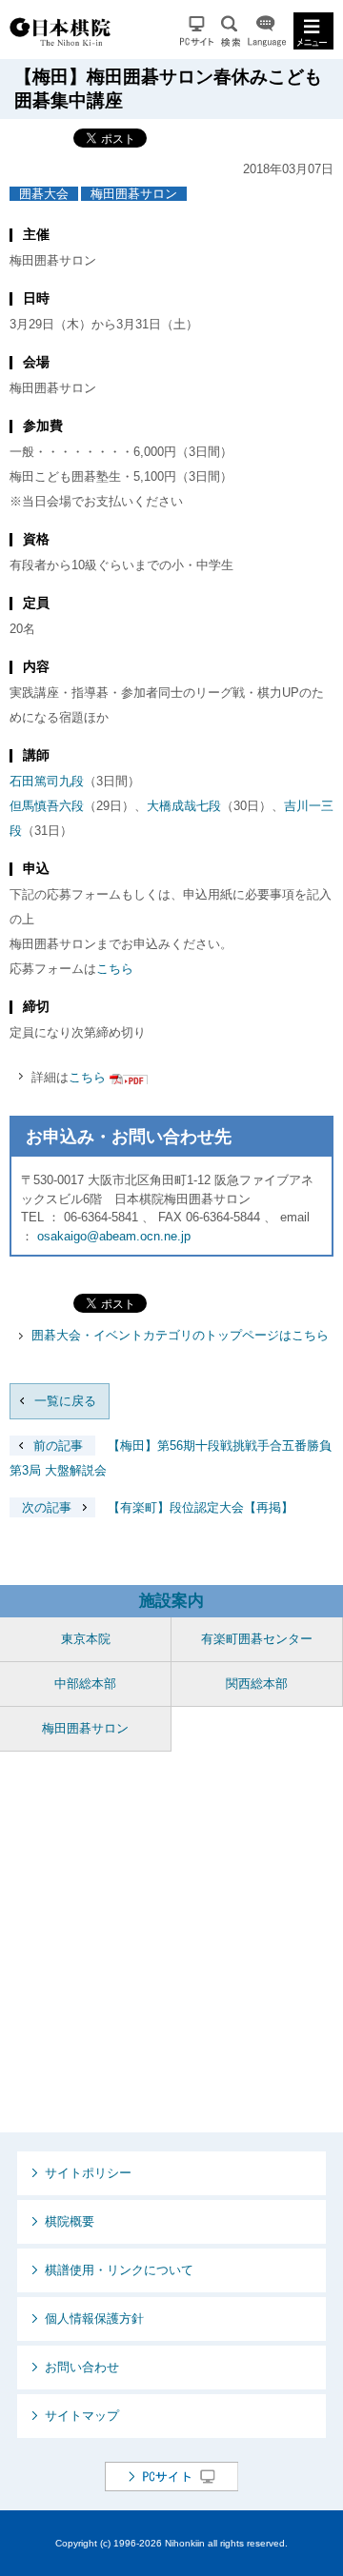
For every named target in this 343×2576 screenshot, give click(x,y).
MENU (313, 31)
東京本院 (86, 1639)
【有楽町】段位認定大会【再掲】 (158, 1507)
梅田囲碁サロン (134, 194)
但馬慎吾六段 (47, 806)
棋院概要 (70, 2221)
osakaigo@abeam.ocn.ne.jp (114, 1236)
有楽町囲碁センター (257, 1639)
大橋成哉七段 (184, 806)
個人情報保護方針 (94, 2318)
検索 (231, 31)
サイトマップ (82, 2416)
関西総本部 (257, 1684)
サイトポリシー (88, 2173)
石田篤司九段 (47, 781)
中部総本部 (85, 1684)
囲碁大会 (44, 194)
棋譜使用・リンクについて (119, 2270)
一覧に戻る (65, 1401)
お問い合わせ (82, 2367)
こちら (115, 969)
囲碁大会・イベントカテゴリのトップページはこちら (180, 1335)
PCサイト (197, 31)
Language (267, 31)
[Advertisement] (171, 1942)
